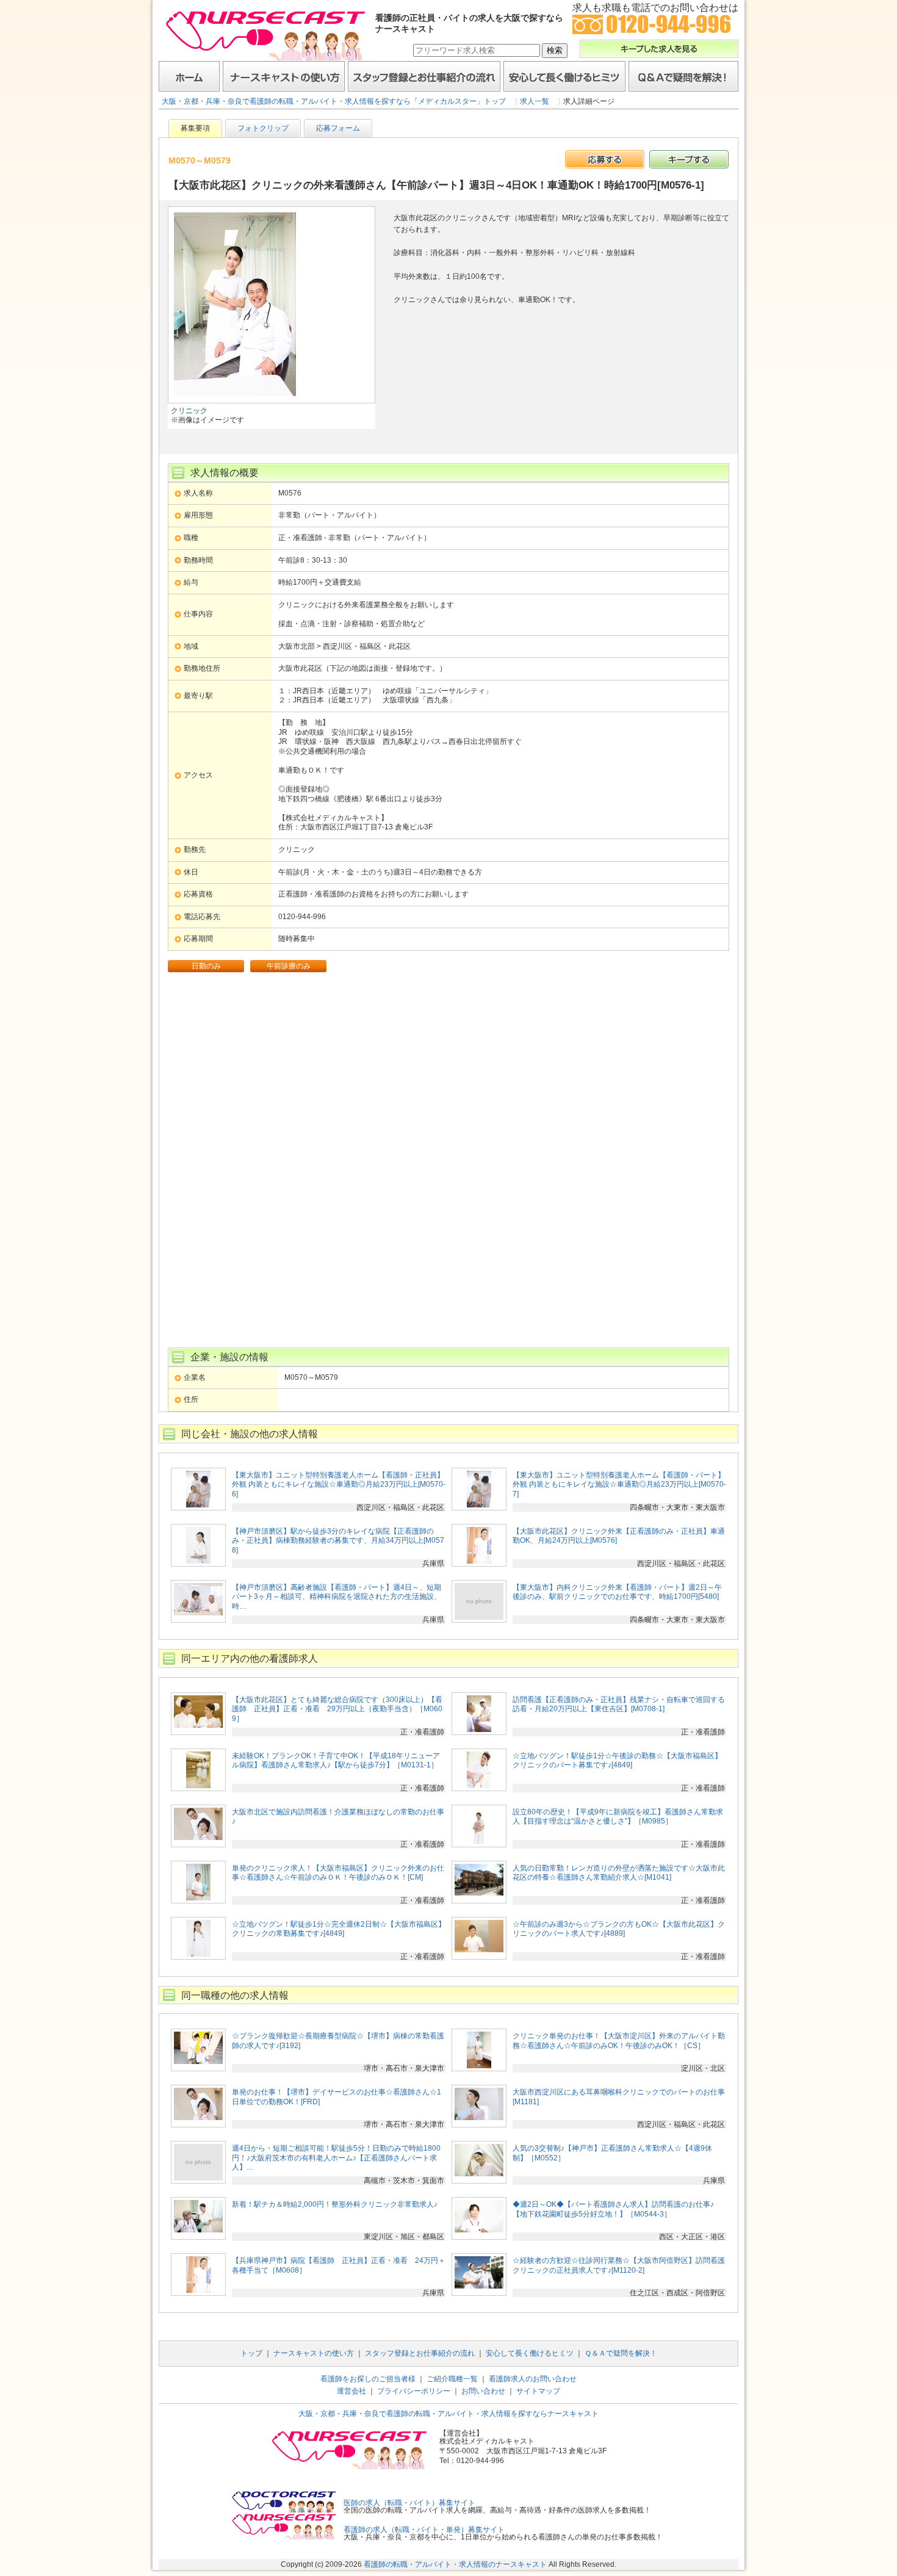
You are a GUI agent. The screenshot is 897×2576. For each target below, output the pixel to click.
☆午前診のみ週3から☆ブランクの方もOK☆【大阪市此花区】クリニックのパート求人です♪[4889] (619, 1929)
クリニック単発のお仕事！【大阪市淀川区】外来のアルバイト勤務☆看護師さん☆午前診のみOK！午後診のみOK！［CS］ (619, 2041)
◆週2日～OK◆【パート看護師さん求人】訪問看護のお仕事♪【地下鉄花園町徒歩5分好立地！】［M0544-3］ (613, 2209)
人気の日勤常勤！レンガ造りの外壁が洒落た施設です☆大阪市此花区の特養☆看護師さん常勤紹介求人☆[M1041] (619, 1873)
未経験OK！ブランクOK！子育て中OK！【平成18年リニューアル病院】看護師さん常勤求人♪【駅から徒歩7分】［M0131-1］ (336, 1761)
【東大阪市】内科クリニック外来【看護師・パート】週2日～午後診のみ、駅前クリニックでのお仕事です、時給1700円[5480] (617, 1592)
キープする (689, 159)
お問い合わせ (483, 2391)
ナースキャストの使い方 (284, 76)
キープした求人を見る (659, 49)
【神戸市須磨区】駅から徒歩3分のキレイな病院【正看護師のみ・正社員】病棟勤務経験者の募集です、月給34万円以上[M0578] (338, 1541)
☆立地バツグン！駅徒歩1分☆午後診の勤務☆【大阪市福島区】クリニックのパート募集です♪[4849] (617, 1761)
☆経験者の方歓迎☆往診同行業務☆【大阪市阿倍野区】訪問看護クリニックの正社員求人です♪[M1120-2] (619, 2265)
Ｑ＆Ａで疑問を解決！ (683, 76)
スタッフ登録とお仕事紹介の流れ (424, 76)
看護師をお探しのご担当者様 (368, 2379)
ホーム (189, 76)
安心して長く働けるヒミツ (564, 76)
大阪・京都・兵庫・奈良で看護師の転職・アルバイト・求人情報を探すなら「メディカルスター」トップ (334, 101)
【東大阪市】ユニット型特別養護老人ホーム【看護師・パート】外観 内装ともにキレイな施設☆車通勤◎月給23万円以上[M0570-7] (619, 1485)
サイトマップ (538, 2391)
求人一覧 (535, 101)
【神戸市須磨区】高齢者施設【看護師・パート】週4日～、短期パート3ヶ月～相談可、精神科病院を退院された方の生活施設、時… (337, 1597)
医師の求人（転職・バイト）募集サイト (409, 2503)
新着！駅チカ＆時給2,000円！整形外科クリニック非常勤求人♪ (335, 2204)
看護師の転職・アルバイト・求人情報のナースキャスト (455, 2564)
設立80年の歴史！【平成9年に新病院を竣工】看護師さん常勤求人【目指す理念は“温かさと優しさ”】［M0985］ (618, 1817)
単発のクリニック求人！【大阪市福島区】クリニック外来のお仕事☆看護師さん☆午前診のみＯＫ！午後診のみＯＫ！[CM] (338, 1873)
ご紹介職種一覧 (452, 2379)
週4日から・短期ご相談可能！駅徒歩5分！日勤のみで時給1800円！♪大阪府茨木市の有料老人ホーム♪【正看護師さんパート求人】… (336, 2158)
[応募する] (605, 159)
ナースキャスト (265, 35)
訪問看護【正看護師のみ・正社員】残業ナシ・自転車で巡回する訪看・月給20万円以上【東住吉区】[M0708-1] (619, 1705)
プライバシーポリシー (414, 2391)
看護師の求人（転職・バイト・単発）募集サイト (424, 2530)
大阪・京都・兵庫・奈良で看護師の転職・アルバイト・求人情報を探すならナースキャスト (448, 2414)
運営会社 (351, 2391)
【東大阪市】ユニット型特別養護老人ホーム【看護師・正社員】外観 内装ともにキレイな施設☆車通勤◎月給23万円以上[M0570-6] (339, 1485)
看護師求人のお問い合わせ (533, 2379)
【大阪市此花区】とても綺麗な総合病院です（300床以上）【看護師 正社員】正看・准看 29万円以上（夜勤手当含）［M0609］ (337, 1709)
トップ (251, 2353)
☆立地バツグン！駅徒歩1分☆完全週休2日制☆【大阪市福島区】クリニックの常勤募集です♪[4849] (339, 1929)
